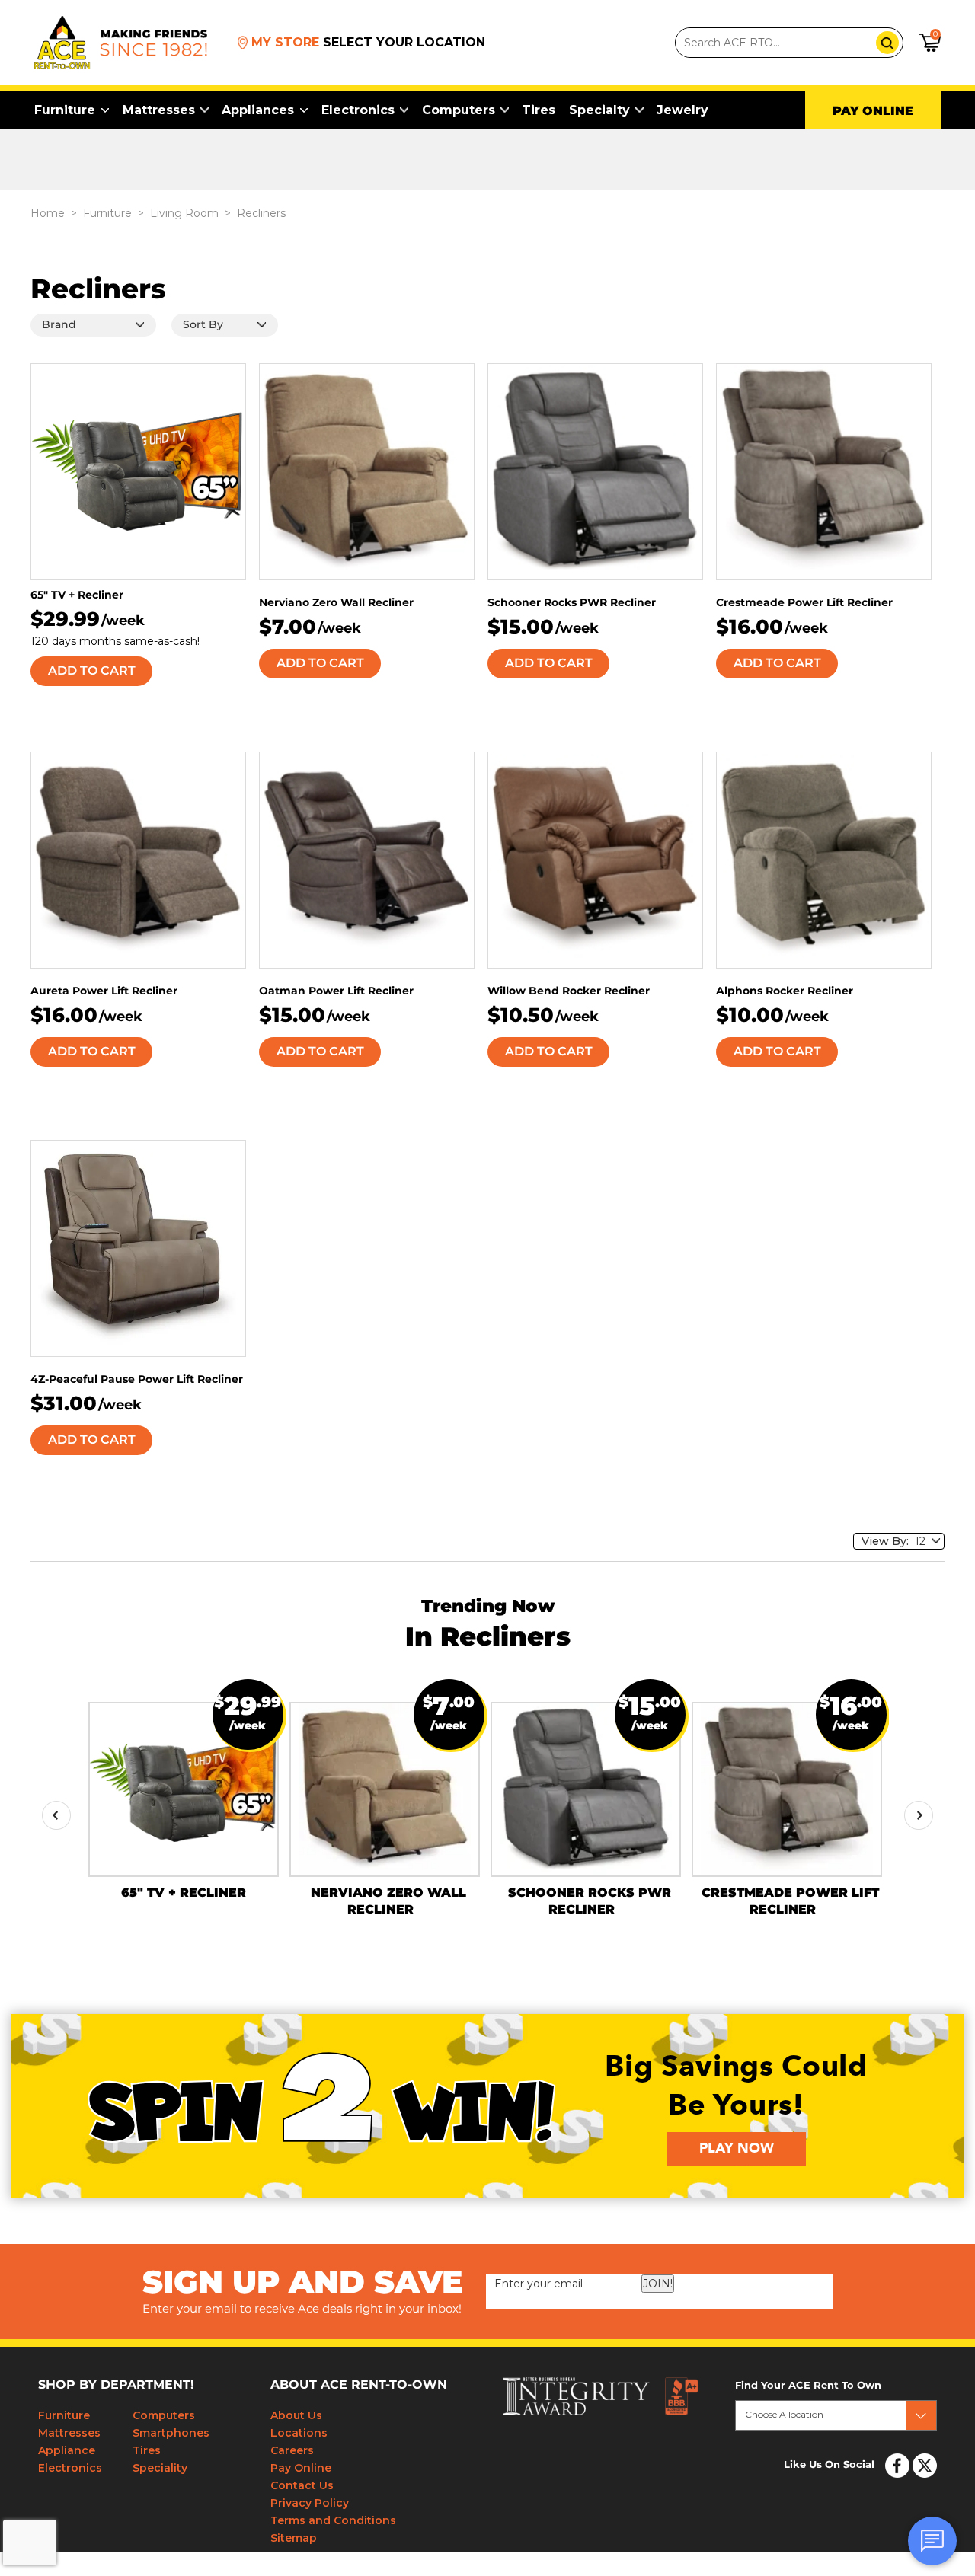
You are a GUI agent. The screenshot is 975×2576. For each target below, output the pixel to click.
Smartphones (171, 2433)
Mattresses (159, 110)
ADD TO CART (92, 671)
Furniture (65, 110)
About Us (296, 2415)
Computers (459, 110)
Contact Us (302, 2485)
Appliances (258, 110)
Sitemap (294, 2538)
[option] (184, 1801)
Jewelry (682, 110)
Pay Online (301, 2468)
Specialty (599, 110)
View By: (888, 1541)
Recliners (261, 213)
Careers (292, 2450)
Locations (299, 2433)
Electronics (358, 110)
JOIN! (658, 2284)
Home (48, 213)
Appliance (67, 2450)
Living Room (184, 213)
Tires (539, 110)
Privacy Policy (310, 2503)
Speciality (160, 2468)
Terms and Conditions (333, 2520)
